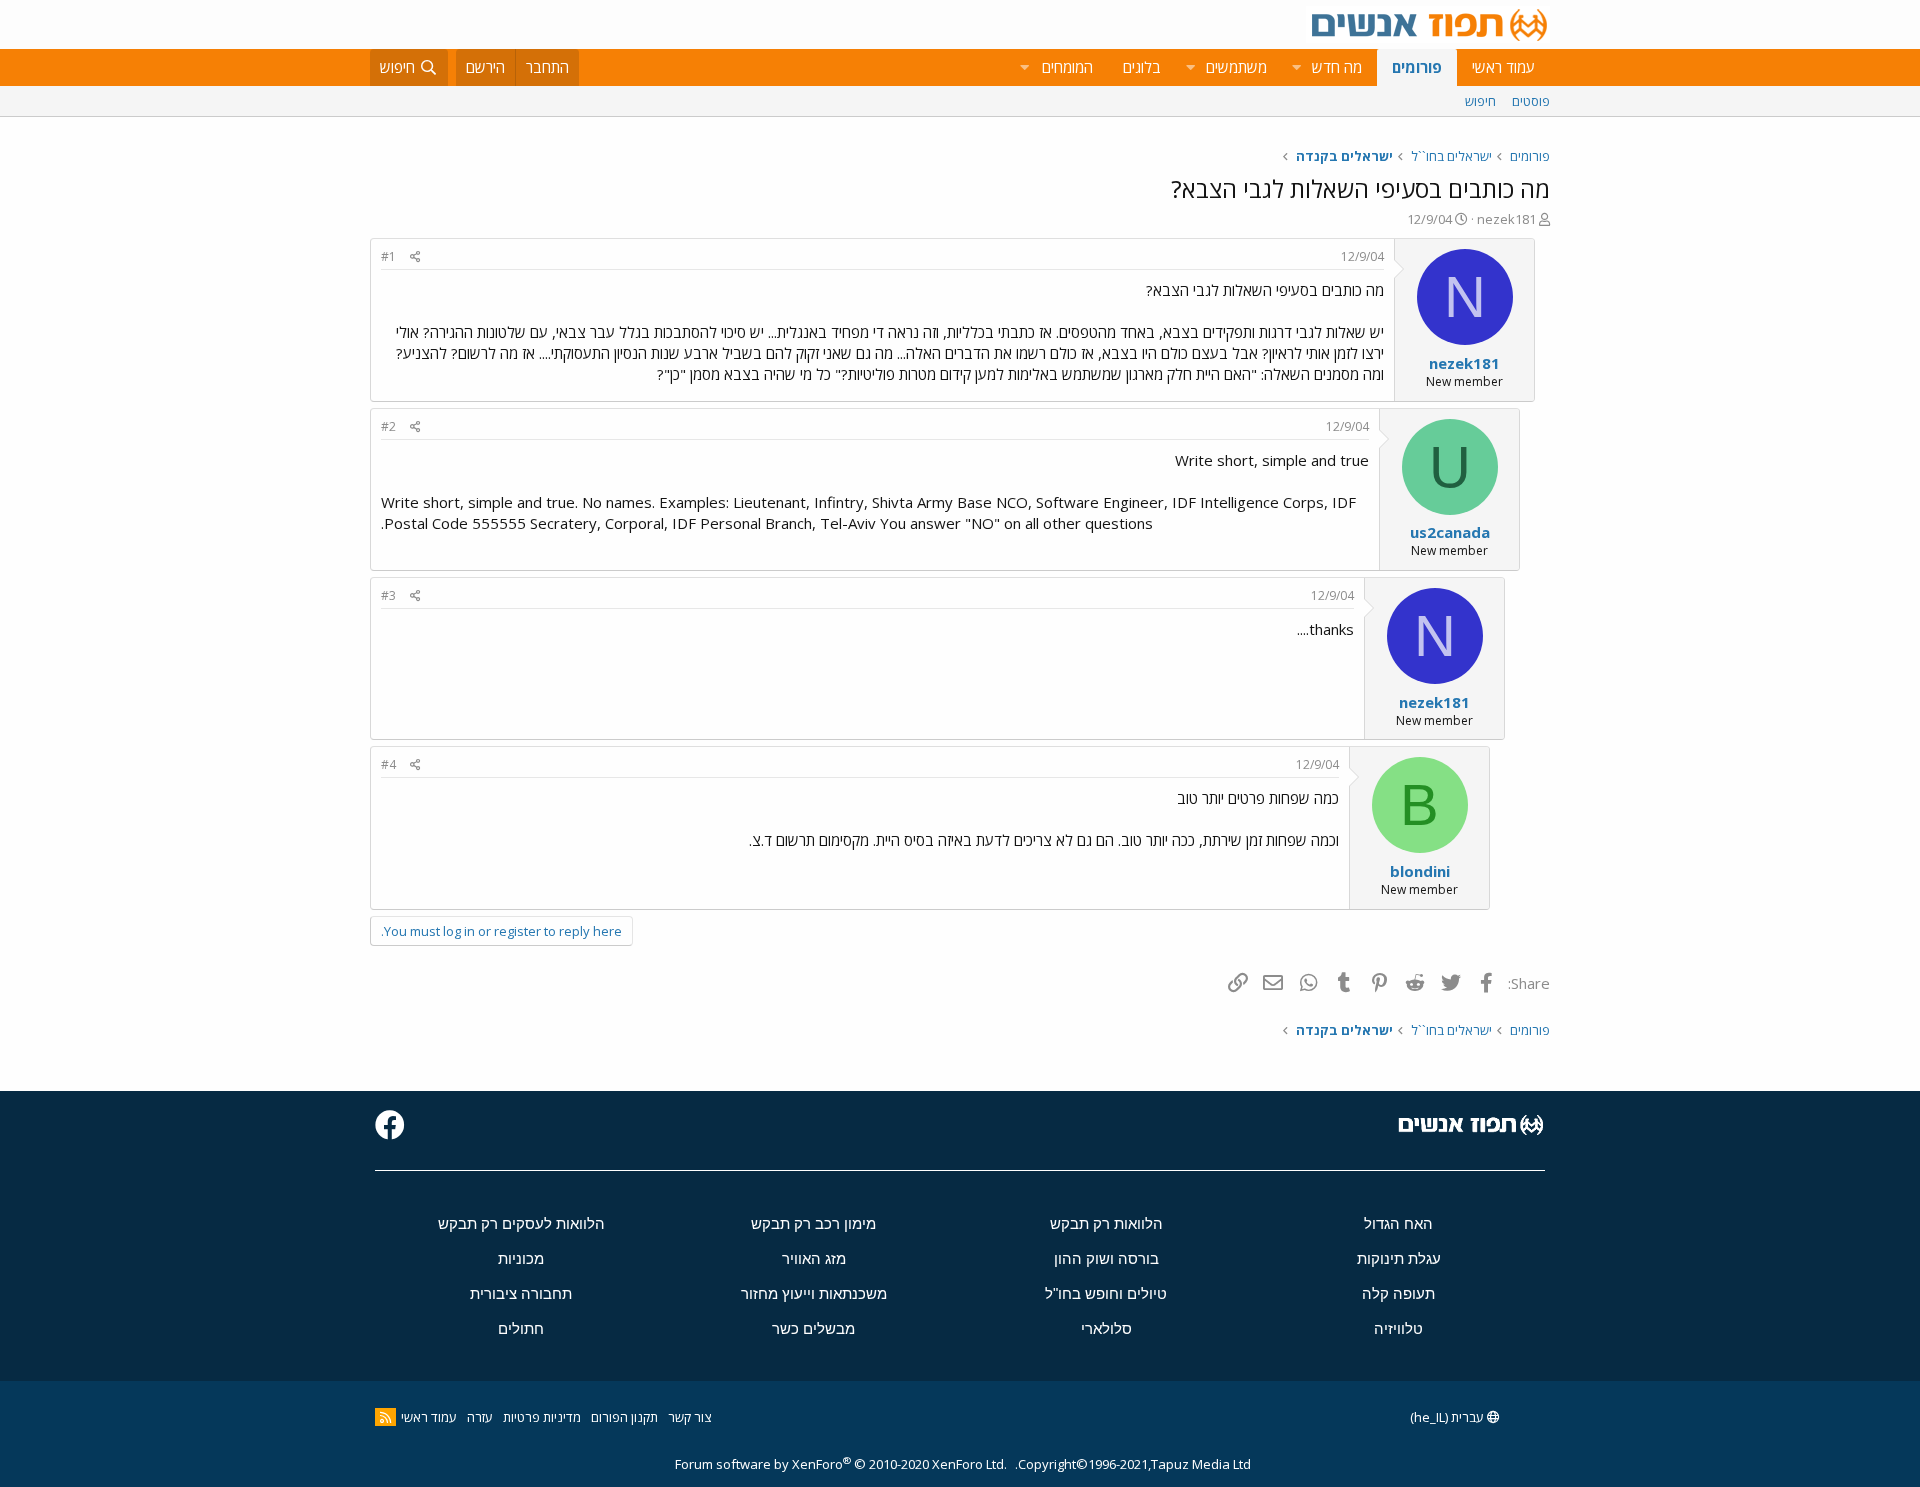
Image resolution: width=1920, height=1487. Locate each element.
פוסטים (1531, 101)
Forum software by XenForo (841, 1464)
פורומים (1417, 67)
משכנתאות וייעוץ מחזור (814, 1293)
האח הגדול (1398, 1223)
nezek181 (1506, 219)
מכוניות (521, 1258)
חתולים (521, 1328)
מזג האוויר (814, 1258)
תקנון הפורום (624, 1417)
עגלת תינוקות (1399, 1258)
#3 (388, 595)
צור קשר (689, 1417)
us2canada (1450, 532)
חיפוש (1480, 101)
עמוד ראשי (1503, 67)
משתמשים (1236, 67)
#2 (388, 426)
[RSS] (385, 1417)
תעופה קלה (1398, 1293)
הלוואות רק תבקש (1106, 1223)
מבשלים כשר (813, 1328)
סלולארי (1106, 1328)
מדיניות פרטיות (542, 1417)
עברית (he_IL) (1448, 1417)
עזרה (480, 1417)
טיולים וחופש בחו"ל (1106, 1293)
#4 (388, 764)
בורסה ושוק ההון (1106, 1258)
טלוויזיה (1398, 1328)
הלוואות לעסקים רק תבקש (521, 1223)
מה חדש (1337, 67)
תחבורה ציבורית (521, 1293)
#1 (388, 256)
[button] (1296, 67)
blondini (1420, 871)
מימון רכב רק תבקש (813, 1223)
